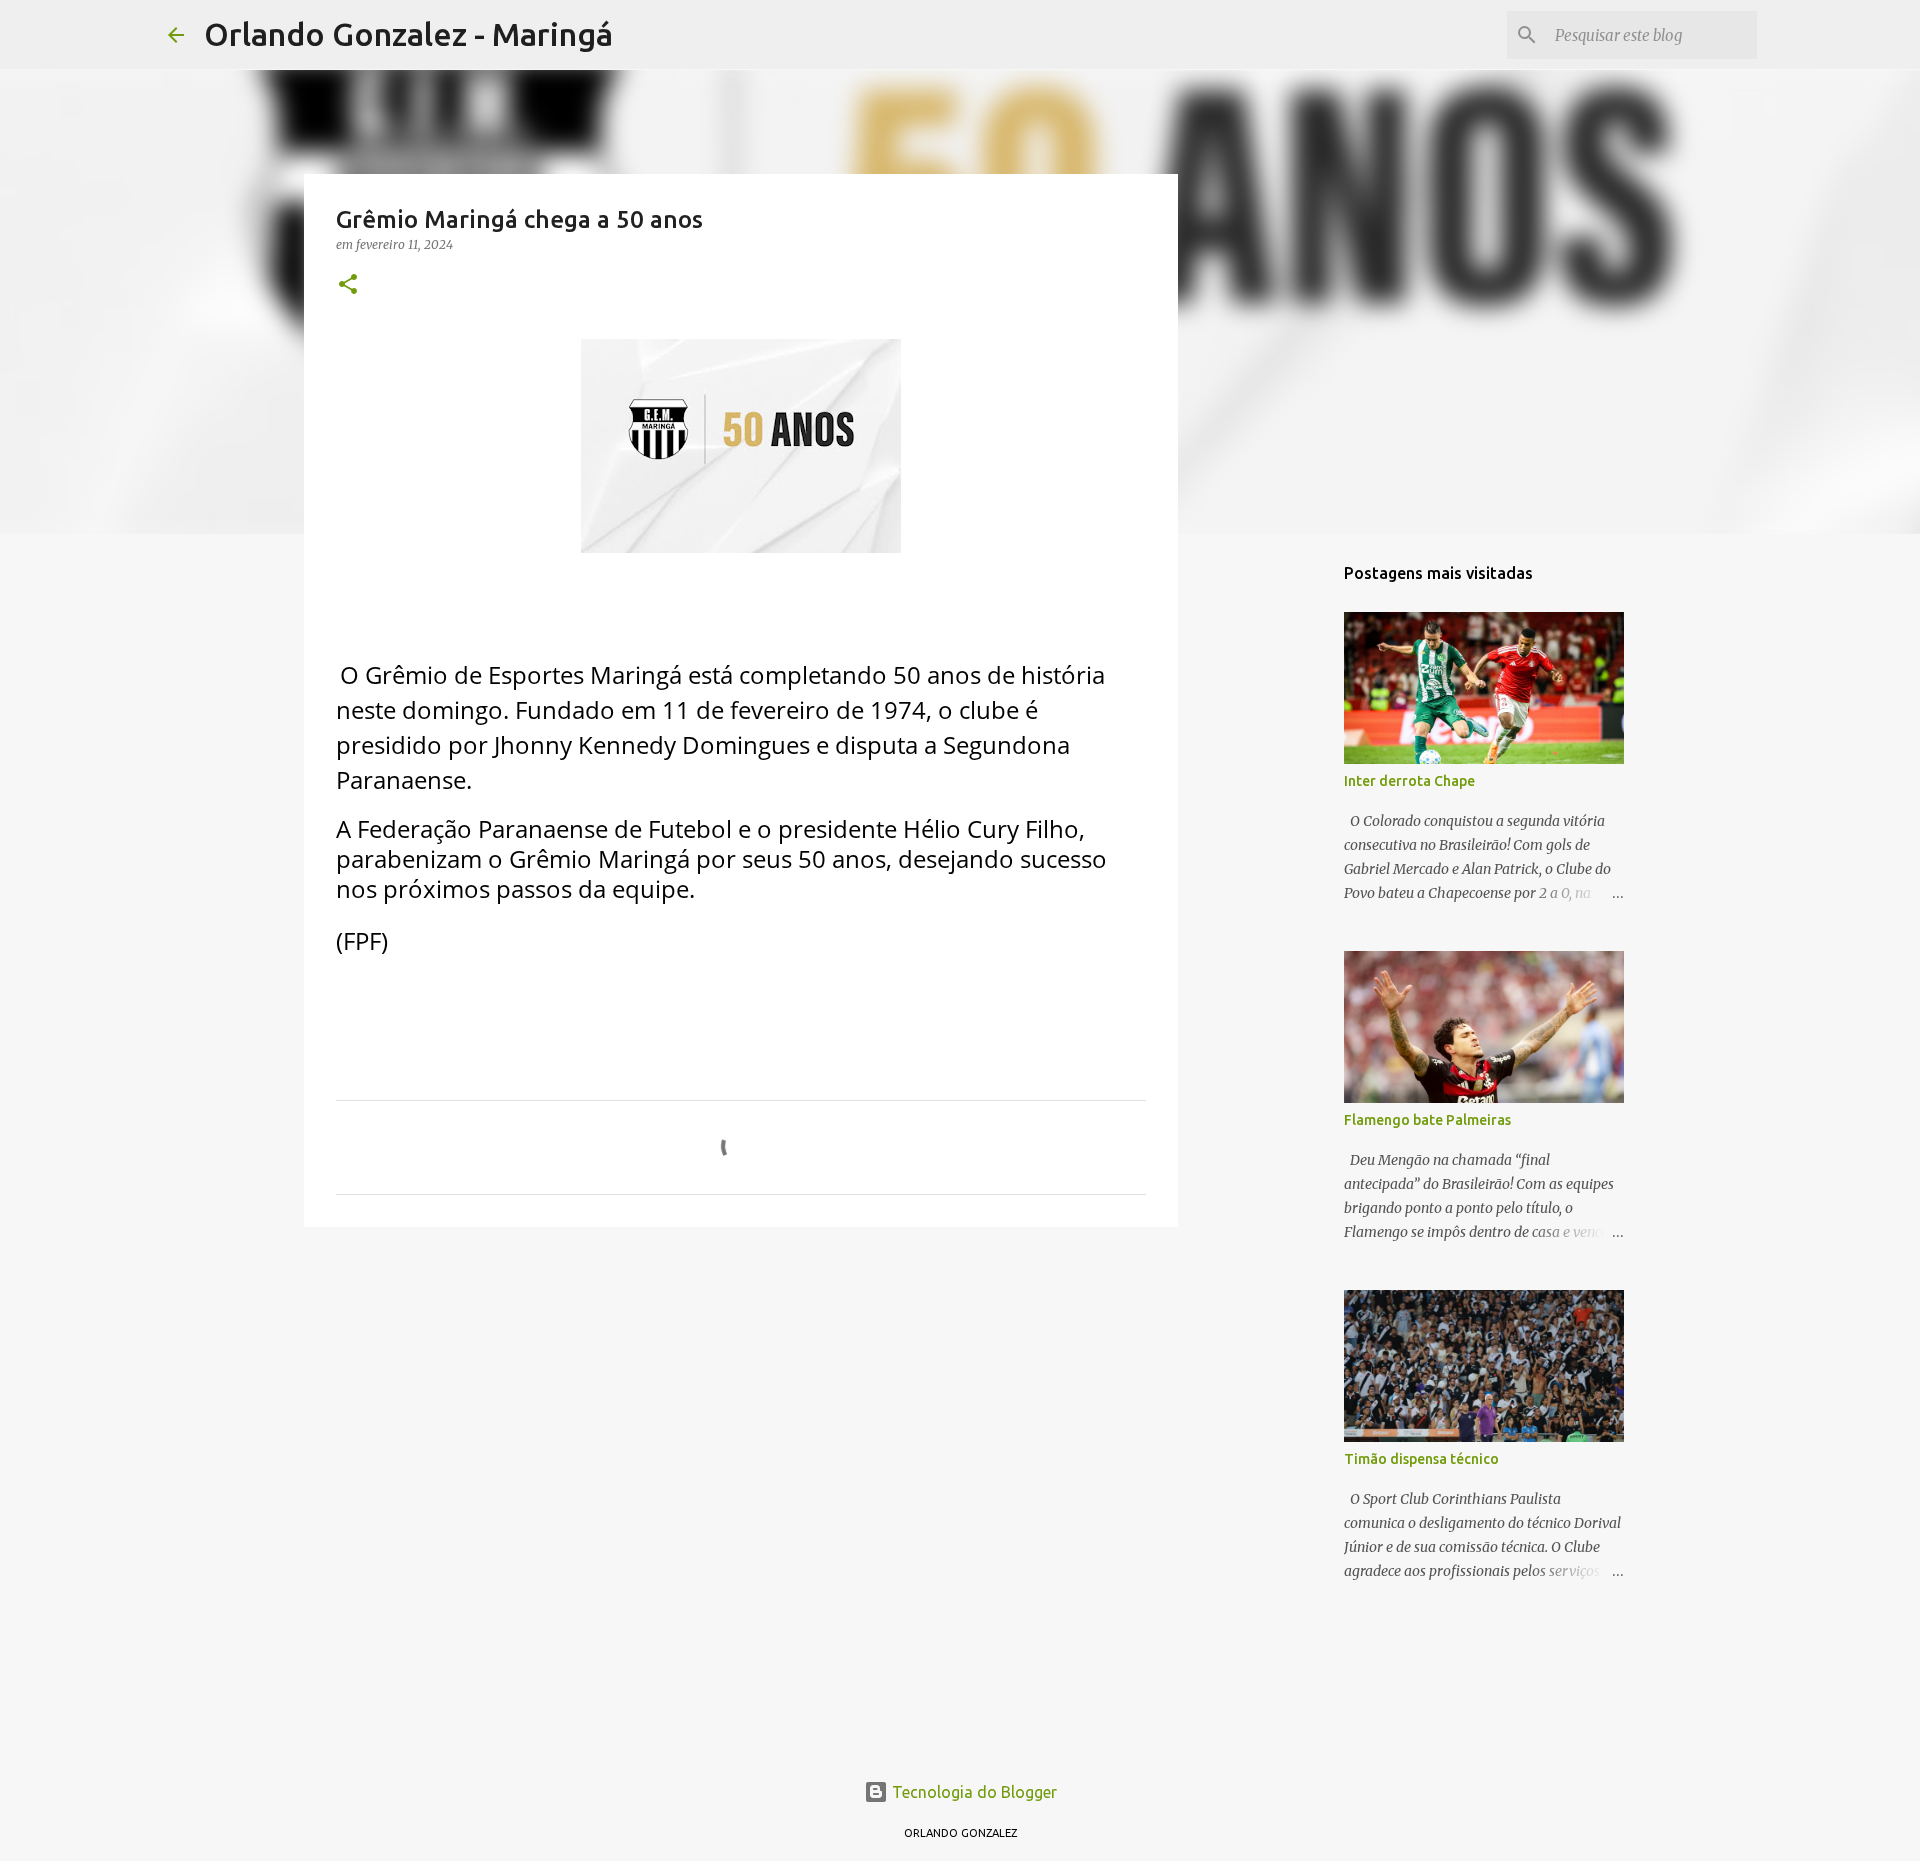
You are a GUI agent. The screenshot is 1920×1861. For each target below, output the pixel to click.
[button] (348, 285)
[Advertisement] (741, 1397)
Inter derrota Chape (1409, 781)
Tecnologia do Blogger (972, 1792)
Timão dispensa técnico (1421, 1459)
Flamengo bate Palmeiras (1427, 1120)
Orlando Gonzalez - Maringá (408, 34)
